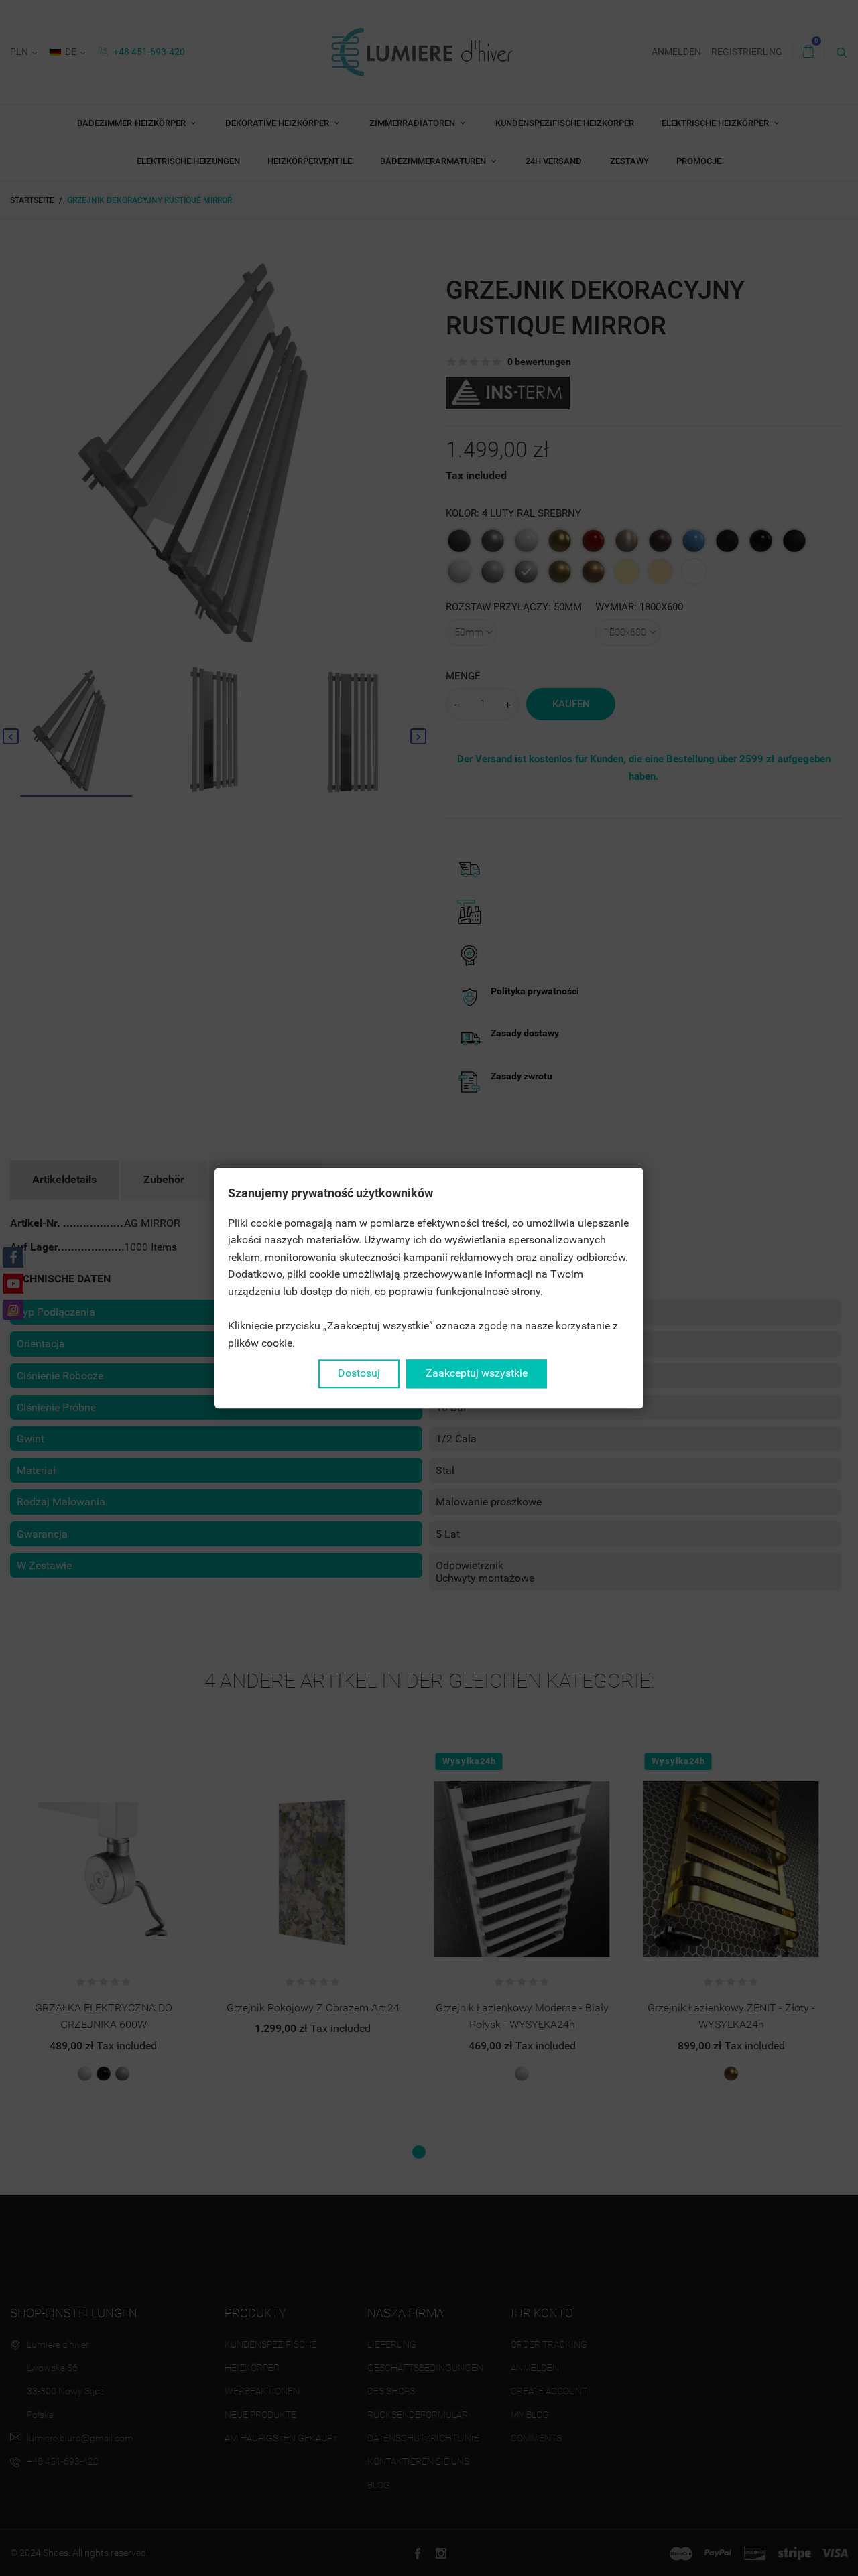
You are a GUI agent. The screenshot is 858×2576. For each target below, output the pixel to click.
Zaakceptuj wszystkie (477, 1374)
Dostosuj (359, 1374)
